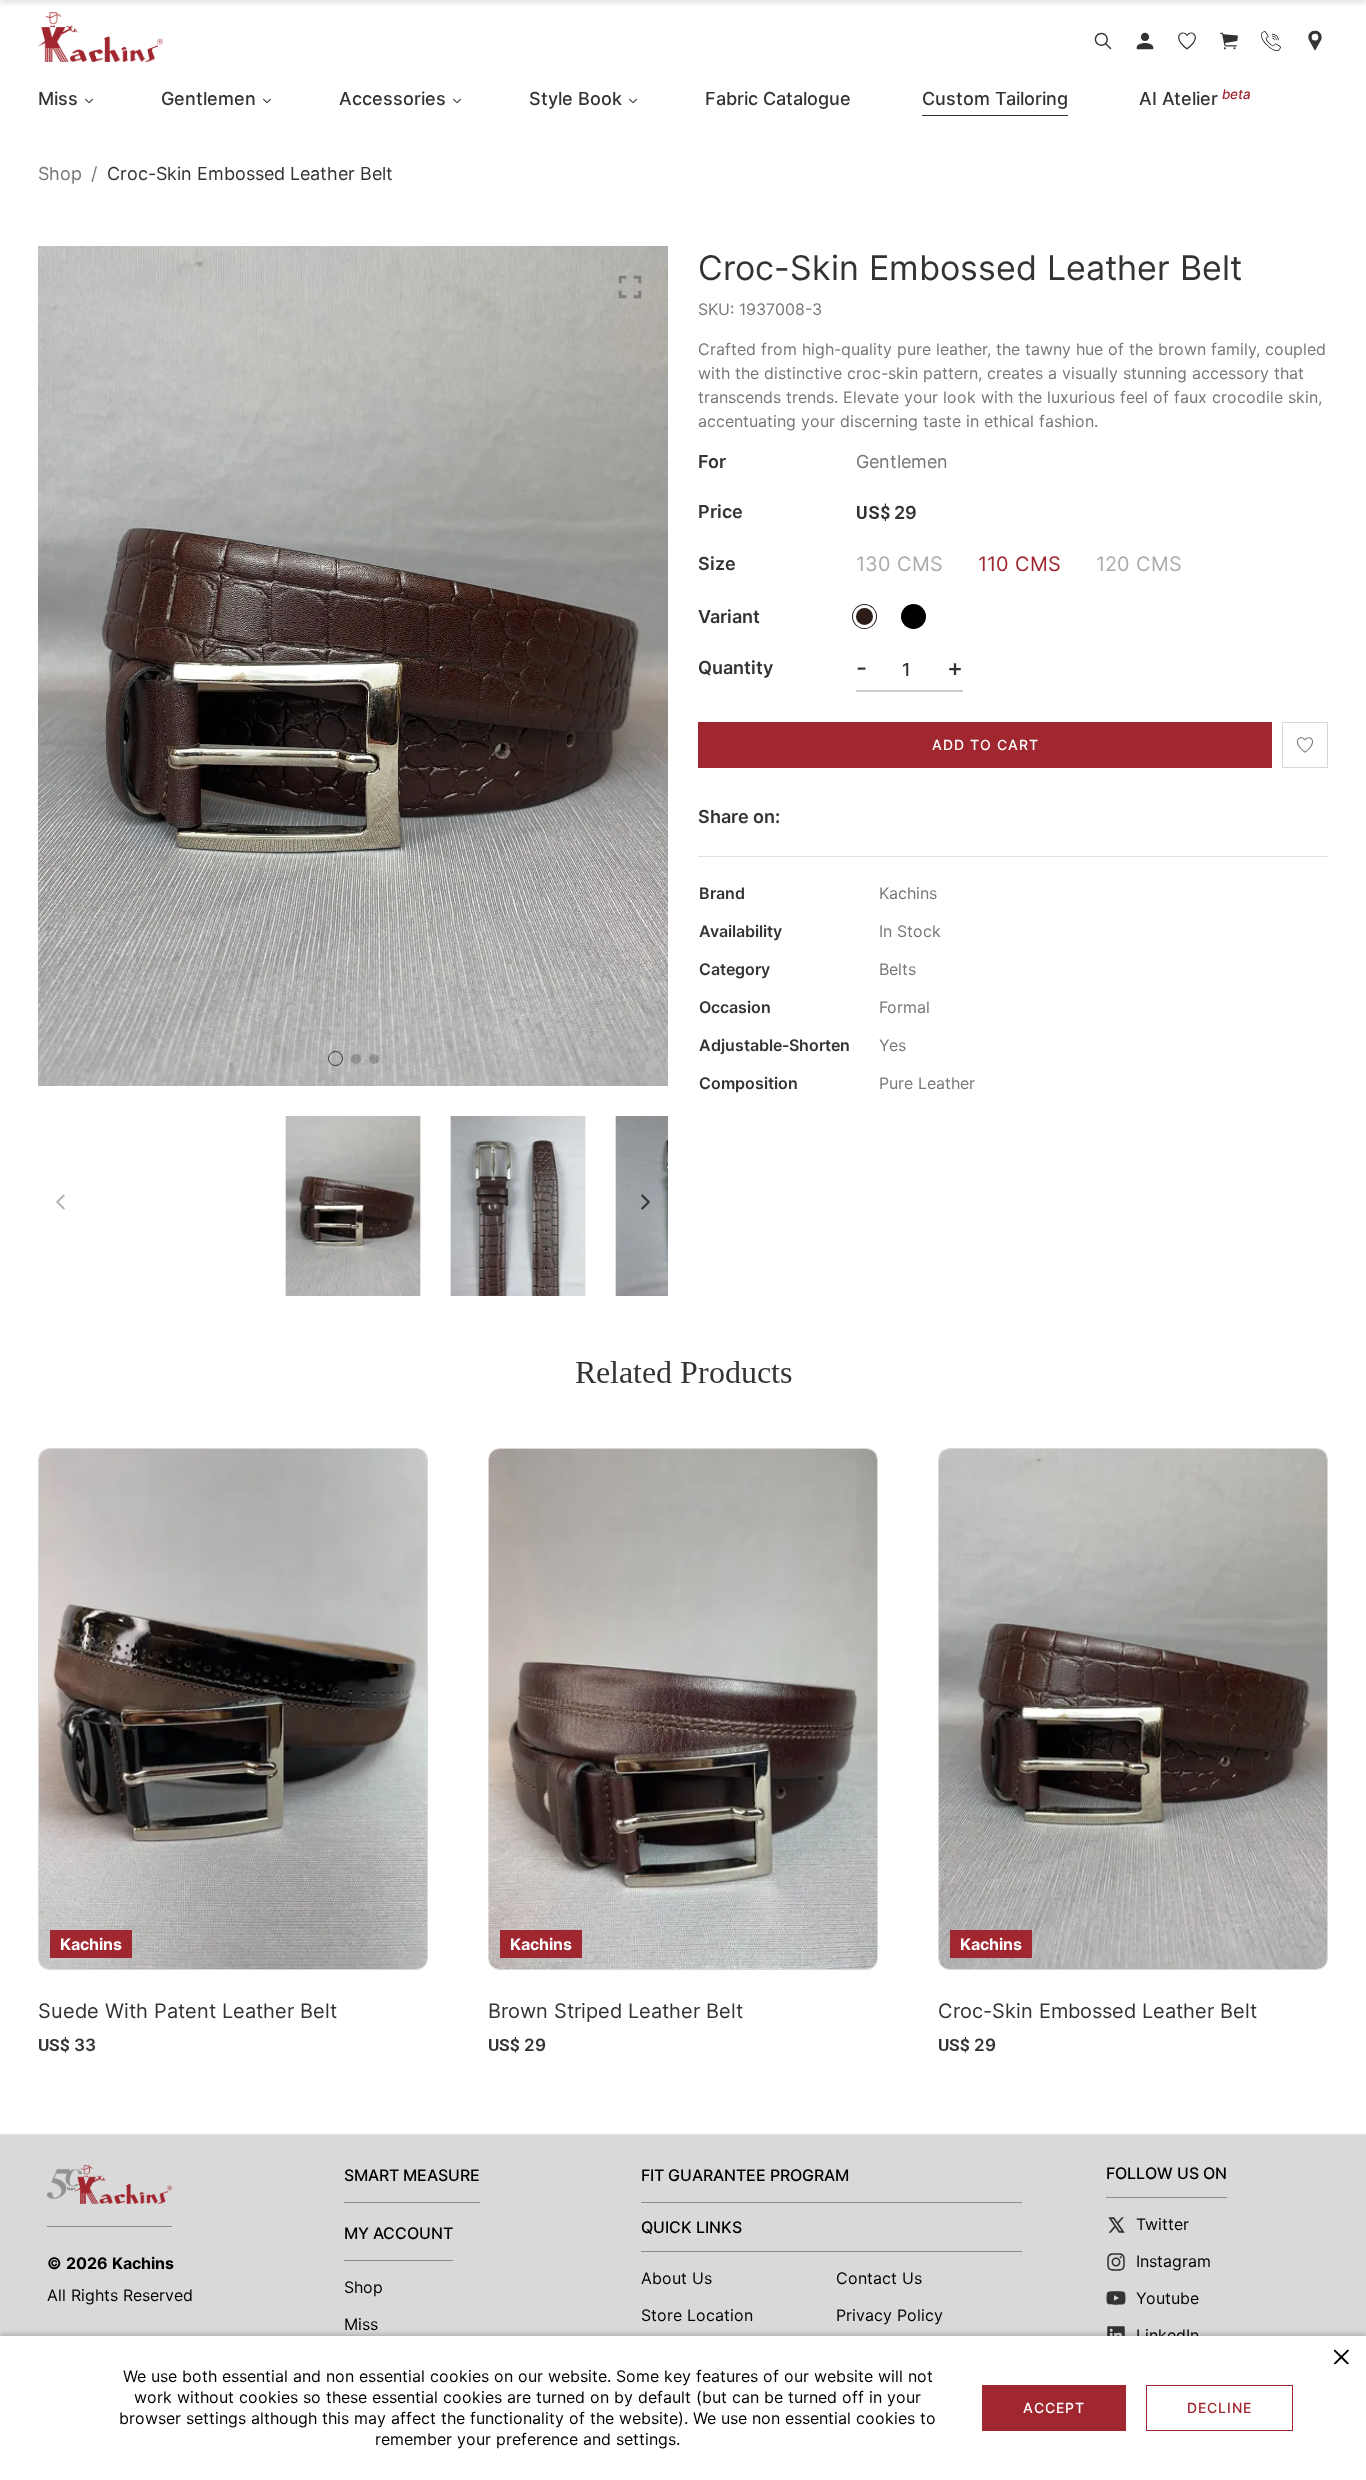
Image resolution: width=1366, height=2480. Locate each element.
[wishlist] (1187, 41)
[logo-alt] (100, 36)
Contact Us (879, 2278)
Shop (60, 173)
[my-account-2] (1145, 41)
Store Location (697, 2315)
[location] (1315, 40)
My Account (398, 2233)
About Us (676, 2278)
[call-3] (1271, 41)
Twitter (1162, 2224)
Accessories (392, 98)
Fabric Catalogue (778, 98)
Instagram (1173, 2261)
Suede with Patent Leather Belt (187, 2011)
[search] (1103, 41)
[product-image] (233, 1709)
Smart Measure (412, 2175)
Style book (575, 98)
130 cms (899, 564)
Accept (1054, 2407)
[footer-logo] (109, 2184)
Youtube (1167, 2298)
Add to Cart (985, 744)
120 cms (1139, 564)
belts (897, 969)
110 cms (1019, 564)
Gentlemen (208, 98)
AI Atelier (1195, 98)
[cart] (1229, 41)
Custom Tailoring (995, 98)
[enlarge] (630, 285)
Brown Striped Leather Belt (615, 2011)
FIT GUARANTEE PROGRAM (745, 2175)
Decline (1219, 2407)
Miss (58, 98)
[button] (335, 1058)
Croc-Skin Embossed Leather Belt (1097, 2011)
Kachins (143, 2263)
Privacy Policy (889, 2315)
